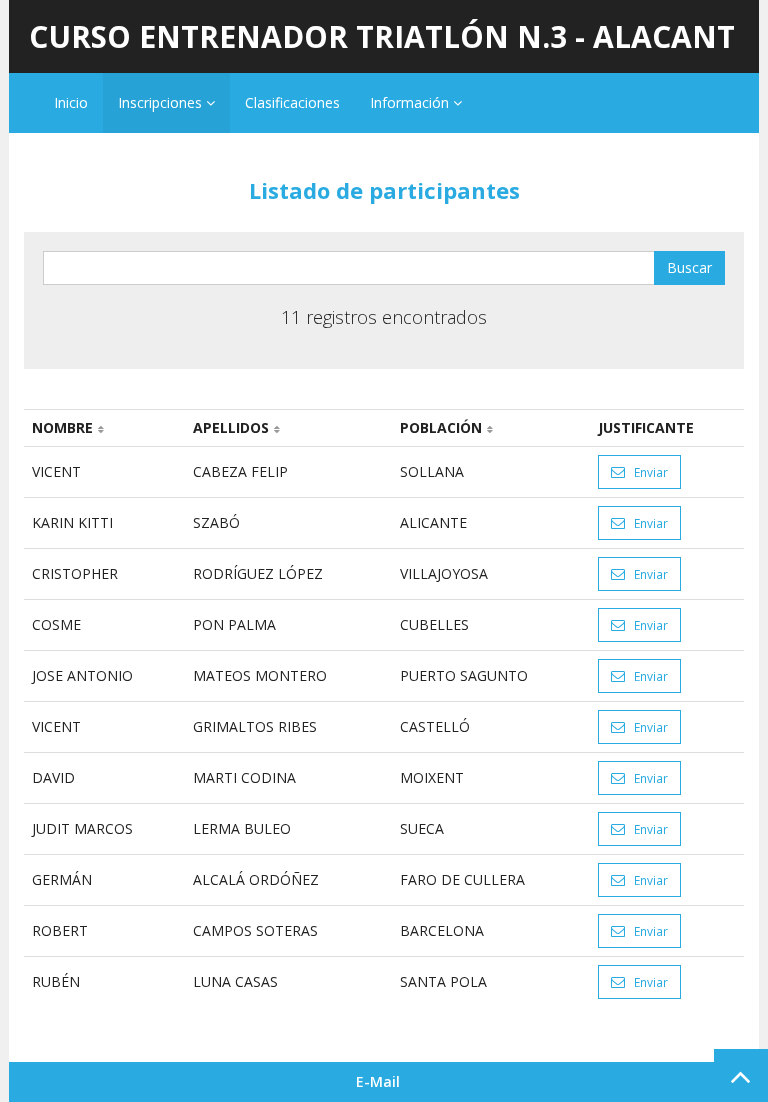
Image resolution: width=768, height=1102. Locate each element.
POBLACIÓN (441, 427)
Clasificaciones (292, 102)
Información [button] (411, 102)
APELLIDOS (231, 427)
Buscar (689, 267)
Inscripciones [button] (162, 102)
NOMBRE (62, 427)
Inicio (71, 102)
